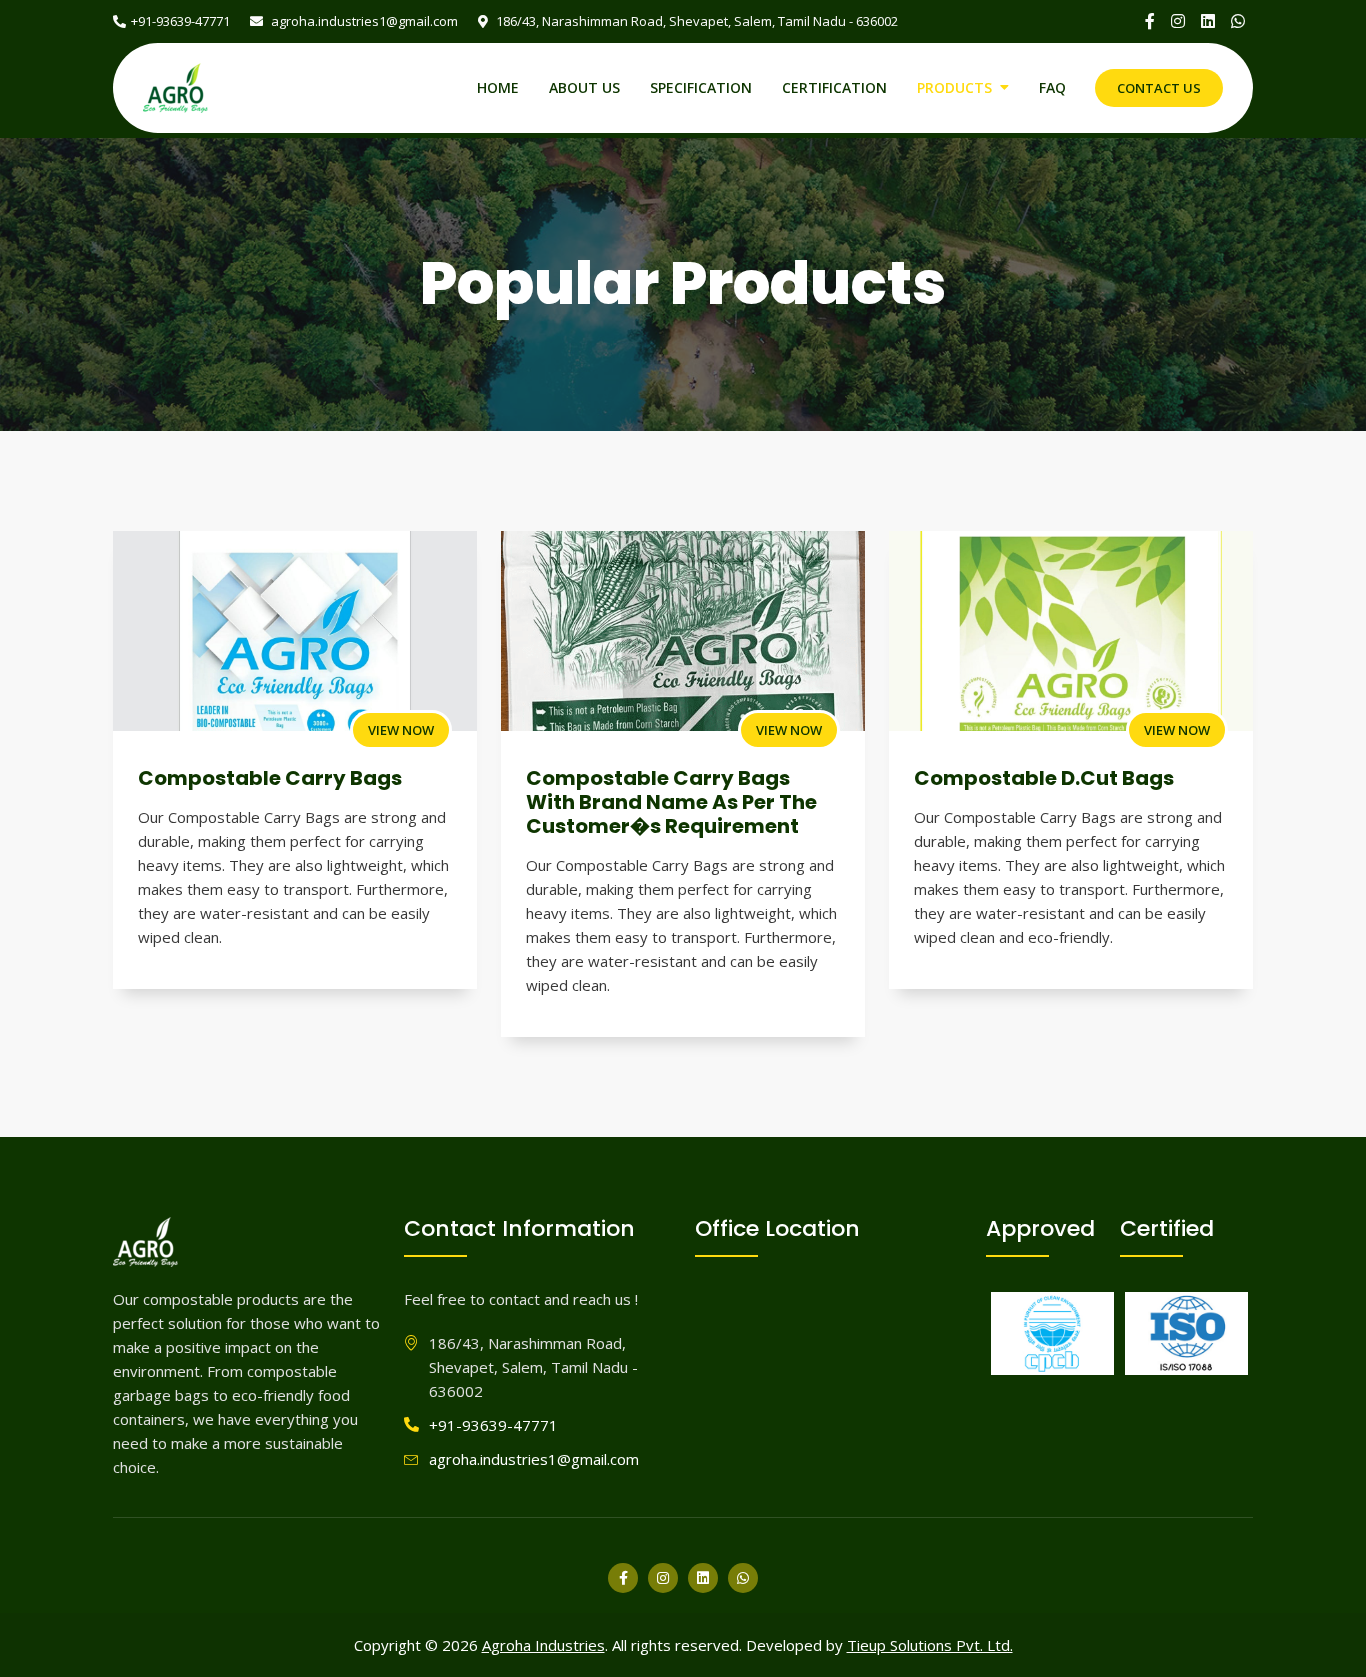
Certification (834, 87)
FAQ (1052, 87)
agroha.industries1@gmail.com (363, 21)
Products (954, 87)
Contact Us (1159, 88)
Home (498, 87)
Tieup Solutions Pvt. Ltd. (930, 1645)
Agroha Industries (543, 1645)
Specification (701, 87)
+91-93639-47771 (180, 21)
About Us (584, 87)
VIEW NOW (401, 730)
